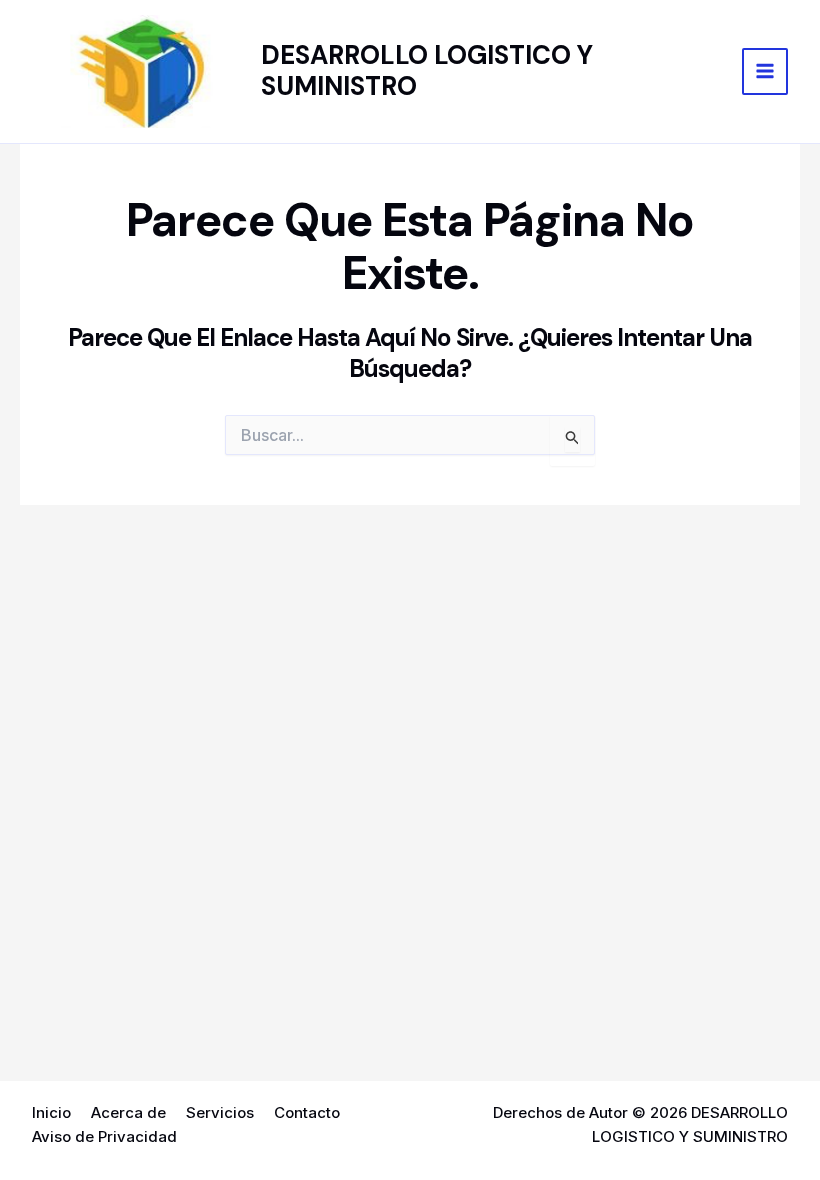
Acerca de (128, 1112)
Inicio (51, 1112)
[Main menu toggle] (765, 71)
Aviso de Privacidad (104, 1136)
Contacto (307, 1112)
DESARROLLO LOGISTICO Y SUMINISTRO (427, 70)
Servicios (220, 1112)
